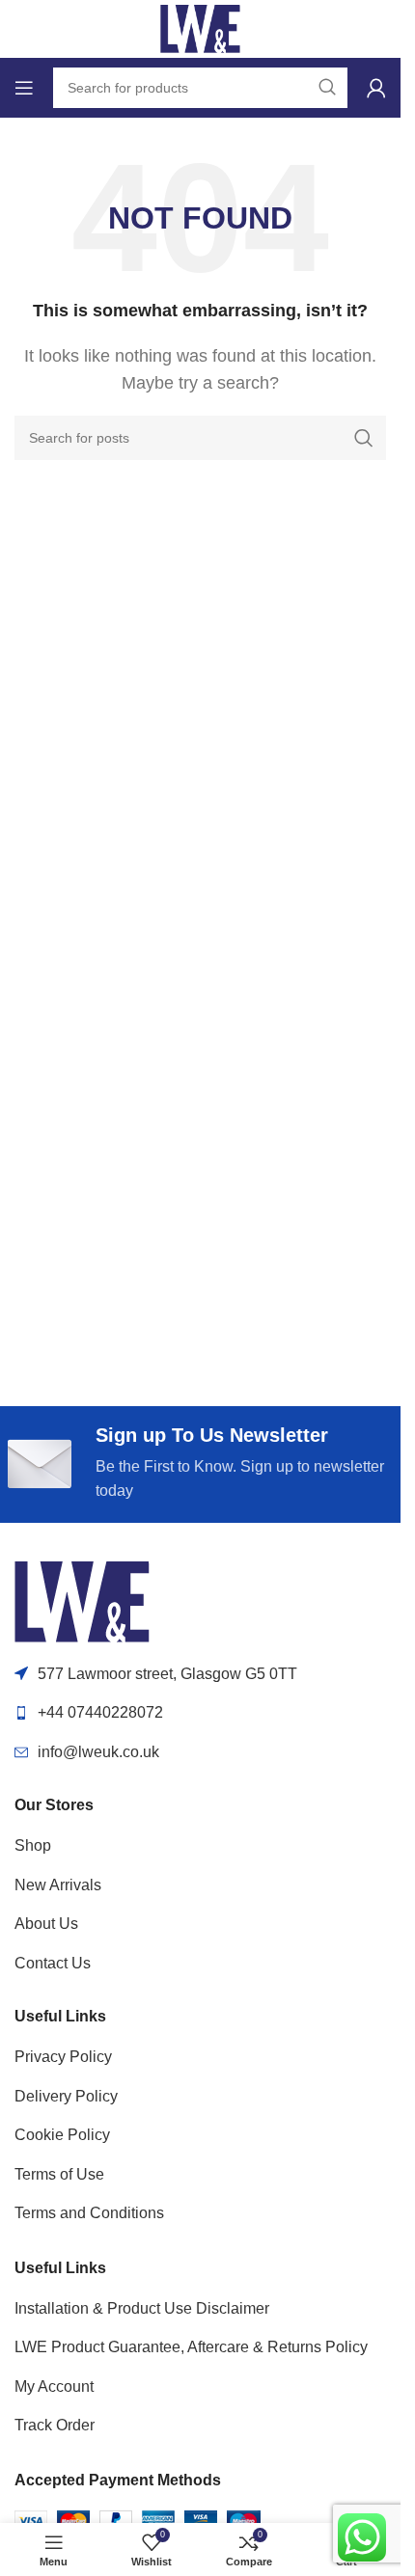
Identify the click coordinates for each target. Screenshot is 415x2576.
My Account (54, 2386)
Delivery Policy (66, 2096)
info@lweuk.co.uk (98, 1752)
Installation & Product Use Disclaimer (142, 2308)
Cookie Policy (62, 2135)
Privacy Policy (63, 2057)
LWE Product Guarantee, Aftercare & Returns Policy (191, 2347)
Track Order (55, 2425)
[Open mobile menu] (24, 88)
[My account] (376, 88)
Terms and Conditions (89, 2213)
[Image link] (82, 1600)
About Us (46, 1924)
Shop (33, 1845)
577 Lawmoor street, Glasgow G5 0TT (167, 1674)
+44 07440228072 (100, 1712)
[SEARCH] (364, 438)
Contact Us (53, 1963)
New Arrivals (58, 1885)
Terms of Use (59, 2174)
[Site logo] (200, 27)
